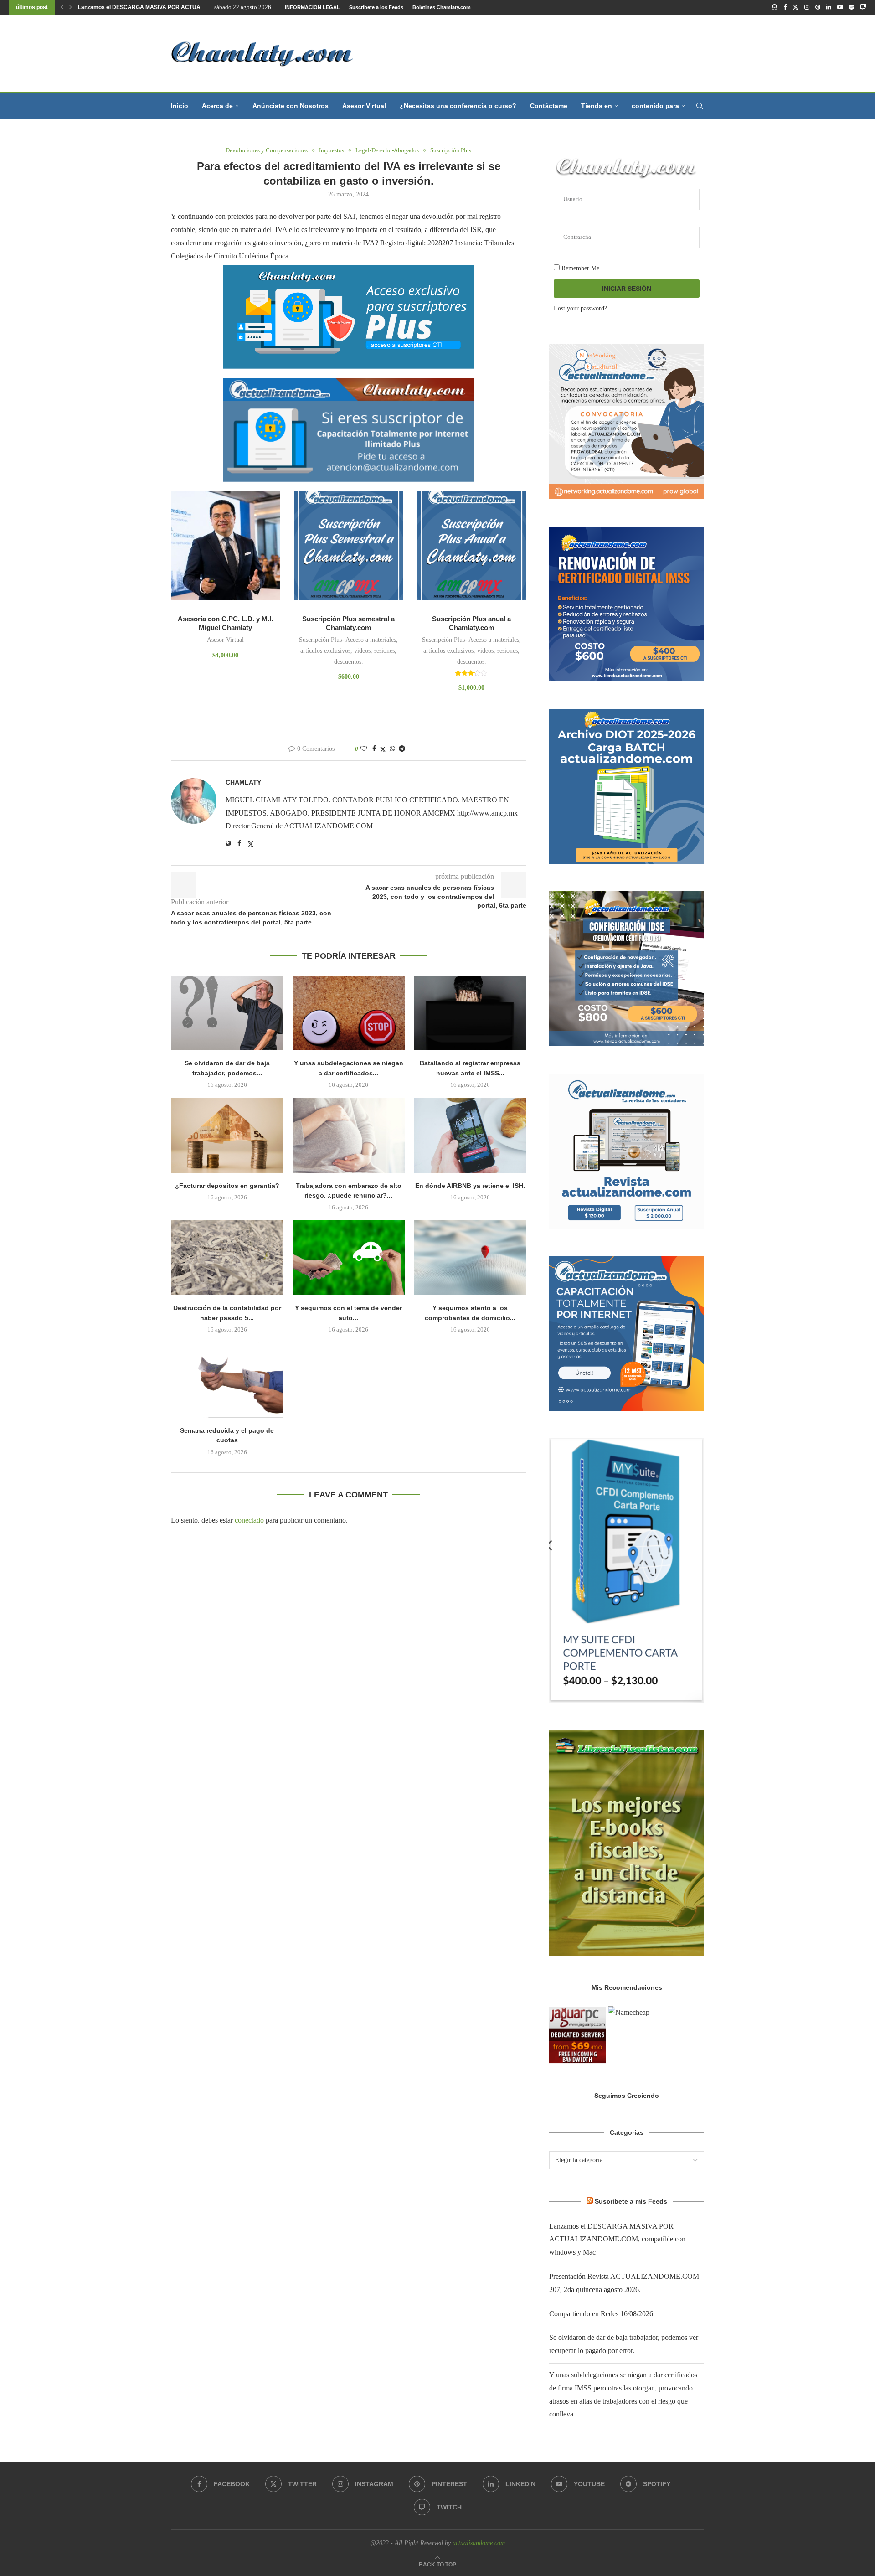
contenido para (655, 106)
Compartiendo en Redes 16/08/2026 (601, 2314)
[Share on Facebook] (374, 749)
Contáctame (549, 106)
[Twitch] (863, 7)
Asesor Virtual (364, 106)
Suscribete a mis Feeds (631, 2201)
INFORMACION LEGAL (312, 7)
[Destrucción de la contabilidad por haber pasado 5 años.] (227, 1258)
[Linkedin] (829, 7)
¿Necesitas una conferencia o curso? (458, 106)
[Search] (700, 106)
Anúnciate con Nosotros (291, 106)
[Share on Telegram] (402, 749)
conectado (249, 1520)
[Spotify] (852, 7)
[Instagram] (807, 7)
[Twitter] (795, 7)
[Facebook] (785, 7)
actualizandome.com (479, 2543)
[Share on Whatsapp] (392, 749)
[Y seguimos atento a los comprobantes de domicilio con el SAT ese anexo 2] (470, 1258)
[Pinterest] (818, 7)
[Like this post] (364, 749)
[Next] (71, 7)
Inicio (180, 106)
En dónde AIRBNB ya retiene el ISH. (470, 1186)
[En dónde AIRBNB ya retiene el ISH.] (470, 1135)
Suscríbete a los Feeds (376, 7)
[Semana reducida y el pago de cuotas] (227, 1380)
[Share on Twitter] (383, 749)
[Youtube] (840, 7)
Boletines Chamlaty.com (442, 7)
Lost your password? (580, 308)
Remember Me (579, 268)
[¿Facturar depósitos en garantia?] (227, 1135)
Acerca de (217, 106)
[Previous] (62, 7)
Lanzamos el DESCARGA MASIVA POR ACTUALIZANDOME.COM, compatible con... (186, 7)
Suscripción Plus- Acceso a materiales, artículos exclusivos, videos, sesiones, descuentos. (348, 651)
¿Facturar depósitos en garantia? (227, 1186)
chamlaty (243, 782)
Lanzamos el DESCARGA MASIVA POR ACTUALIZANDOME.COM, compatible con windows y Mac (617, 2239)
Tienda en (597, 106)
